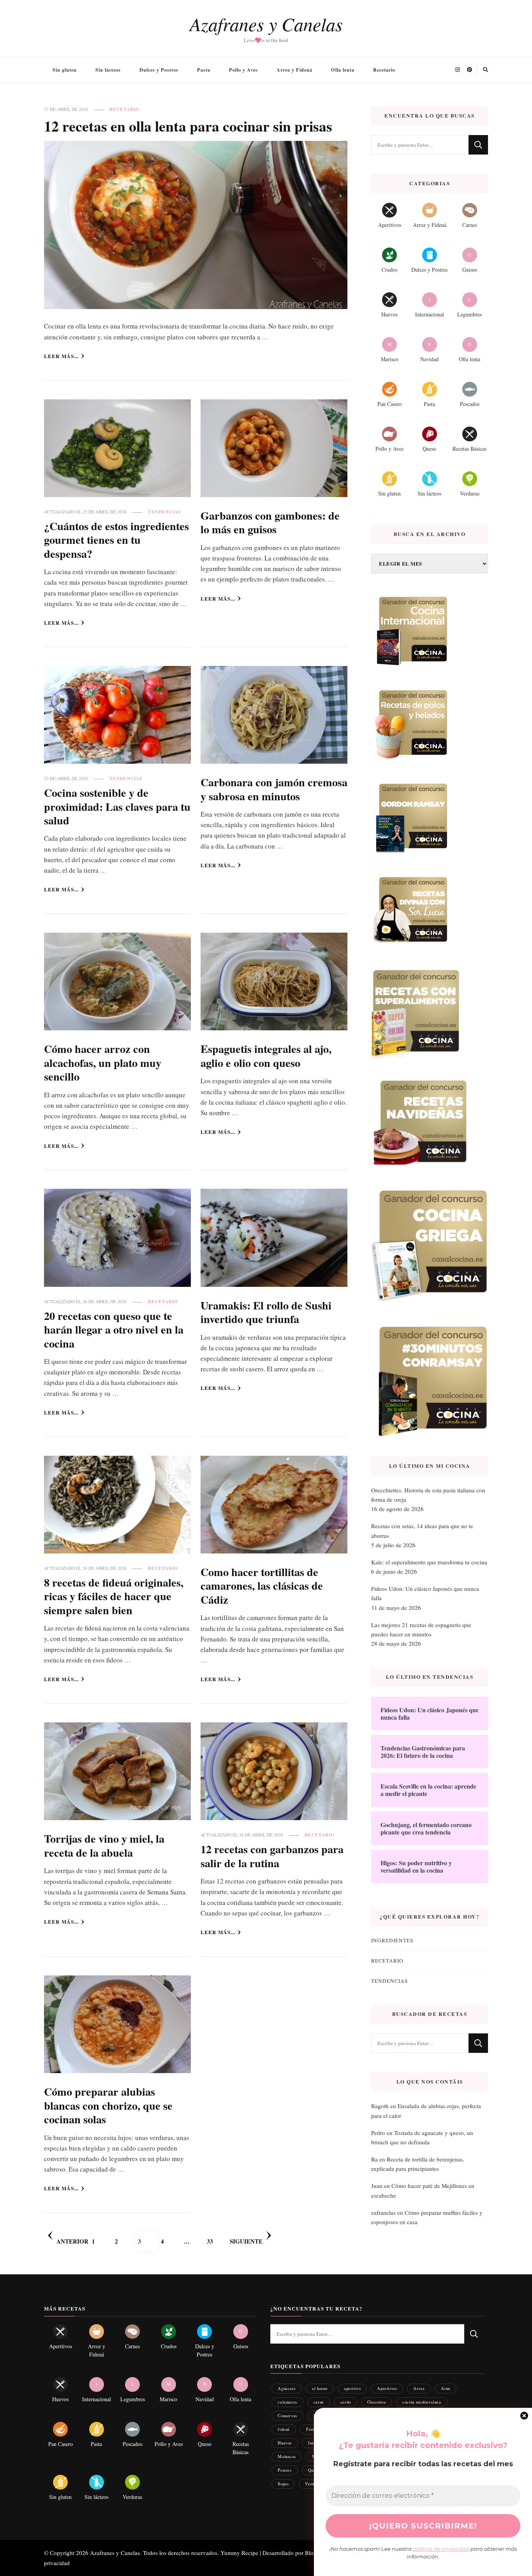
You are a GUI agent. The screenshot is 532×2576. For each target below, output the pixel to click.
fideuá (284, 2429)
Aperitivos (387, 2388)
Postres (284, 2470)
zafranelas (383, 2212)
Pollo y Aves (243, 70)
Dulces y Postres (159, 70)
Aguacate (287, 2388)
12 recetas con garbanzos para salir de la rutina (272, 1856)
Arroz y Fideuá (294, 70)
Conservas (287, 2415)
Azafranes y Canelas (266, 24)
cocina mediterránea (422, 2402)
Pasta (204, 70)
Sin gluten (65, 70)
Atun (445, 2388)
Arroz (419, 2388)
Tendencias (164, 512)
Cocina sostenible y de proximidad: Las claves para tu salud (117, 806)
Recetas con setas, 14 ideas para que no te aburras (422, 1530)
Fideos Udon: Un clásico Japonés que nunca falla (425, 1593)
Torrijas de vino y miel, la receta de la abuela (104, 1845)
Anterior (72, 2241)
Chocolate (377, 2402)
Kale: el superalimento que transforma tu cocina (429, 1562)
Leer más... (61, 356)
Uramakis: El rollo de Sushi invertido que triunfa (266, 1312)
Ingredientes (392, 1940)
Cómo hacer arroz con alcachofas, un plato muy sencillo (103, 1062)
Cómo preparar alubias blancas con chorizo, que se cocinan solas (108, 2105)
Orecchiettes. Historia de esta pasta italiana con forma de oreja (428, 1495)
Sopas (283, 2484)
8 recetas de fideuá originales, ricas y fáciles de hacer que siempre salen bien (114, 1596)
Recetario (384, 70)
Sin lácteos (108, 70)
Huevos (285, 2443)
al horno (320, 2388)
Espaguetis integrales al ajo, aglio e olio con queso (266, 1055)
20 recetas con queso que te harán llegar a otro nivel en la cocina (114, 1329)
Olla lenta (343, 70)
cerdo (346, 2402)
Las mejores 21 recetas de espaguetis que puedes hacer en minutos (421, 1629)
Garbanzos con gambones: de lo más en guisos (270, 522)
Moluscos (287, 2456)
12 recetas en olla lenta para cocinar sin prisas (188, 126)
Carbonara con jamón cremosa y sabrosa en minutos (274, 789)
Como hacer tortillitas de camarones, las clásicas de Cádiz (262, 1586)
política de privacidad (441, 2549)
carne (319, 2402)
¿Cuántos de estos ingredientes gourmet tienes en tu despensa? (116, 540)
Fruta (311, 2429)
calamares (287, 2402)
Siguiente (246, 2241)
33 (217, 2241)
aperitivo (352, 2388)
